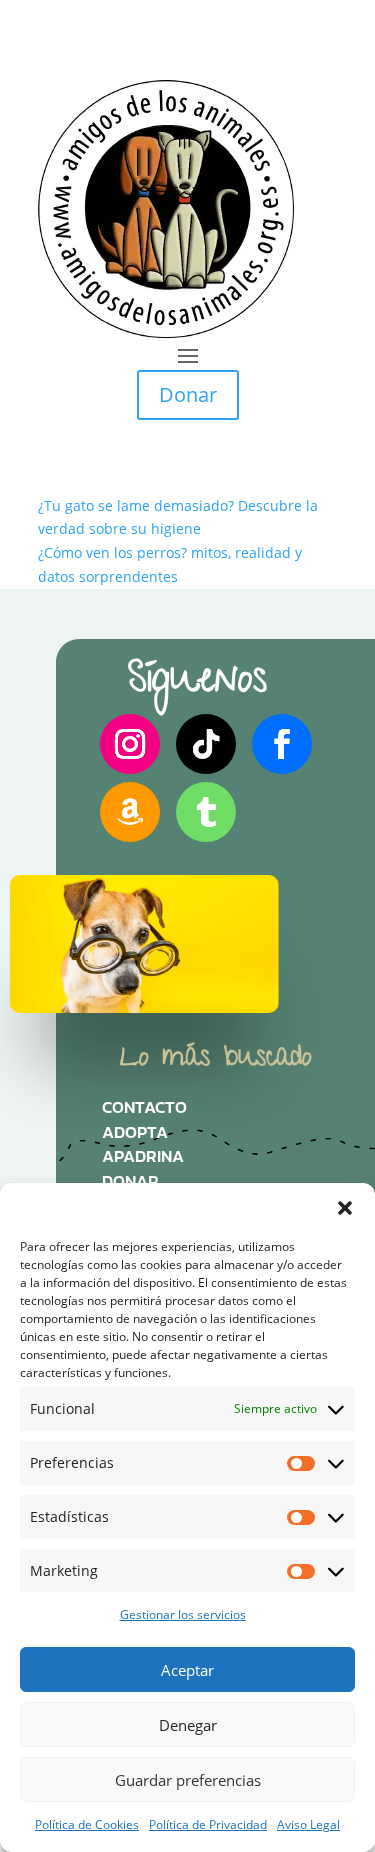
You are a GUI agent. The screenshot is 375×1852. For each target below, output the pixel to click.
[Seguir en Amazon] (130, 812)
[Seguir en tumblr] (206, 812)
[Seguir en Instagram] (130, 744)
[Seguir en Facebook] (282, 744)
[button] (345, 1208)
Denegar (188, 1725)
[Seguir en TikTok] (206, 744)
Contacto (144, 1112)
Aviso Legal (308, 1824)
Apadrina (143, 1161)
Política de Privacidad (208, 1824)
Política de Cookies (87, 1824)
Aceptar (187, 1670)
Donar (188, 394)
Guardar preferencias (188, 1780)
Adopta (135, 1137)
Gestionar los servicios (183, 1614)
